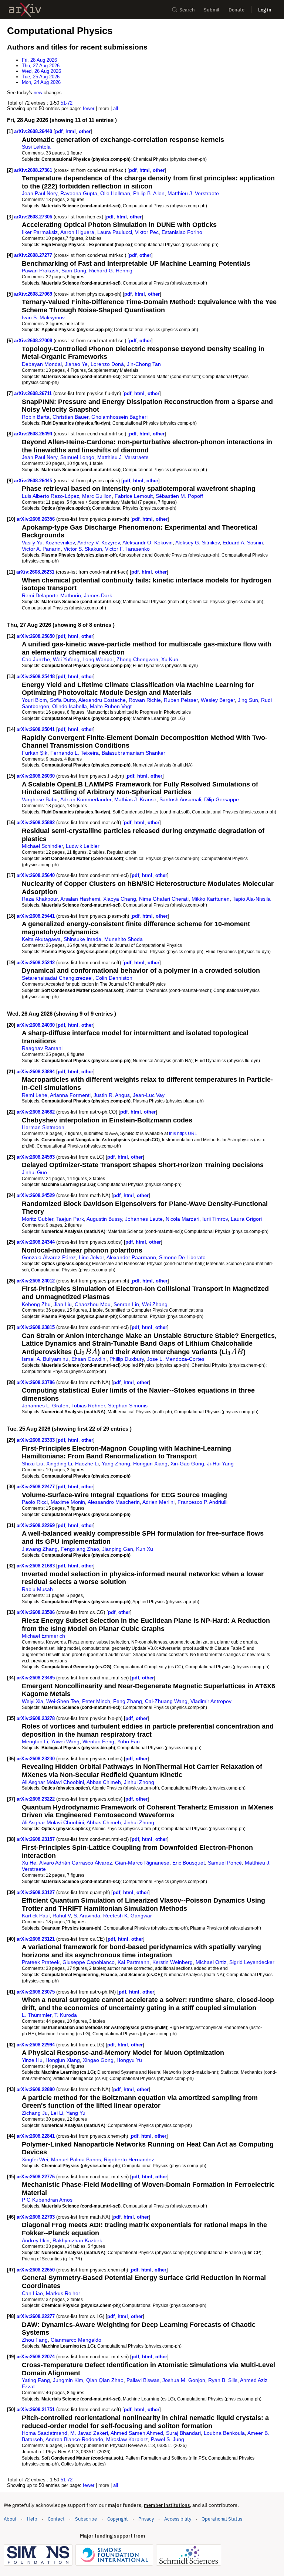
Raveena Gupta (79, 193)
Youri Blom (34, 700)
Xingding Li (59, 1464)
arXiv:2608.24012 (36, 1281)
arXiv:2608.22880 (36, 2089)
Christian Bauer (70, 417)
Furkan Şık (35, 753)
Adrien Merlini (158, 1502)
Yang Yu (76, 2113)
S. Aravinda (87, 1916)
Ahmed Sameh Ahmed (137, 2433)
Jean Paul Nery (40, 193)
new (38, 93)
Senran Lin (126, 1304)
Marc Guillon (97, 496)
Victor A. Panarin (41, 549)
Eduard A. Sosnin (243, 543)
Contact (56, 2519)
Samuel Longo (77, 457)
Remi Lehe (35, 1095)
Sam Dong (74, 271)
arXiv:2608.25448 (36, 677)
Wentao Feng (98, 1741)
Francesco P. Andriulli (202, 1502)
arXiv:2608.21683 (36, 1566)
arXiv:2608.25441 (36, 916)
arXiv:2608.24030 (36, 1025)
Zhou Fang (35, 2340)
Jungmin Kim (68, 2380)
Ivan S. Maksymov (43, 317)
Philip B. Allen (149, 193)
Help (32, 2519)
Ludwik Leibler (83, 846)
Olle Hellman (115, 193)
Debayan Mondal (42, 364)
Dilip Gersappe (222, 799)
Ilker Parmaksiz (40, 232)
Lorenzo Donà (107, 364)
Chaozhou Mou (93, 1304)
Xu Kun (170, 659)
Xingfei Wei (35, 2159)
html (71, 131)
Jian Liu (63, 1304)
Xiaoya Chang (120, 899)
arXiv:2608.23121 (36, 1939)
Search (187, 10)
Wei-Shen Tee (63, 1701)
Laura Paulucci (115, 232)
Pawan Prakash (40, 271)
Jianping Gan (118, 1549)
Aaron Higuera (77, 232)
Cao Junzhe (36, 659)
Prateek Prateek (41, 1962)
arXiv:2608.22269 (36, 1525)
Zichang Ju (35, 2113)
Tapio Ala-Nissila (252, 899)
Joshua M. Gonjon (184, 2380)
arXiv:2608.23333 (36, 1440)
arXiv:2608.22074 (36, 2357)
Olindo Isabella (70, 706)
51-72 (67, 103)
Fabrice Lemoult (134, 496)
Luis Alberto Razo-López (50, 496)
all (116, 108)
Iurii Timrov (215, 1219)
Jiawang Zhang (40, 1549)
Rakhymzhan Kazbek (77, 2240)
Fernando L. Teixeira (75, 753)
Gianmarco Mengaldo (76, 2340)
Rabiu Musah (37, 1589)
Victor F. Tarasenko (127, 549)
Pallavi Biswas (143, 2380)
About (10, 2519)
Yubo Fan (129, 1741)
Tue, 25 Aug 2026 (41, 77)
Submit (212, 10)
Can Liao (32, 2293)
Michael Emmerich (43, 1636)
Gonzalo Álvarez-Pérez (49, 1257)
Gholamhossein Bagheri (119, 417)
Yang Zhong (116, 1464)
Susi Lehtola (36, 147)
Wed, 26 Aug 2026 (41, 71)
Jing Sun (248, 700)
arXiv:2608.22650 (36, 2270)
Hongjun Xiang (150, 1464)
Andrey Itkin (36, 2240)
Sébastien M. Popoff (179, 496)
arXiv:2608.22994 (36, 2045)
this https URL (183, 1133)
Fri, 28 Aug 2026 (39, 60)
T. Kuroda (66, 2015)
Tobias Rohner (88, 1406)
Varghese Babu (40, 799)
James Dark (98, 595)
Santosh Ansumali (180, 799)
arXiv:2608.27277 (34, 255)
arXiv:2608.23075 (36, 1992)
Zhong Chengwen (137, 659)
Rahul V (62, 1916)
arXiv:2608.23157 (36, 1839)
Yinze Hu (32, 2060)
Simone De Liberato (182, 1257)
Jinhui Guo (34, 1172)
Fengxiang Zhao (80, 1549)
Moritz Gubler (38, 1219)
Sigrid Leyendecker (252, 1962)
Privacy (146, 2519)
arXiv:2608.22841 (36, 2136)
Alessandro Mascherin (114, 1502)
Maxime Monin (68, 1502)
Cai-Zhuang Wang (166, 1701)
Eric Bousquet (189, 1863)
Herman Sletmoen (43, 1127)
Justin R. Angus (112, 1095)
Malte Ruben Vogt (111, 706)
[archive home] (25, 10)
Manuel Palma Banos (76, 2159)
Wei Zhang (155, 1304)
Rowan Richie (145, 700)
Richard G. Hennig (111, 271)
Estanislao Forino (182, 232)
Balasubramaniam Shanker (133, 753)
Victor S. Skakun (83, 549)
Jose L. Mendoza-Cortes (176, 1359)
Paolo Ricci (35, 1502)
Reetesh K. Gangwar (128, 1916)
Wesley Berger (218, 700)
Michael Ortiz (211, 1962)
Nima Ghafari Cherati (164, 899)
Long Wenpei (98, 659)
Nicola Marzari (182, 1219)
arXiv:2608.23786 (36, 1382)
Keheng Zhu (36, 1304)
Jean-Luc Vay (149, 1095)
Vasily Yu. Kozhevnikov (48, 543)
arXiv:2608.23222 (36, 1799)
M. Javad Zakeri (89, 2433)
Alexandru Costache (102, 700)
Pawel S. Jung (168, 2439)
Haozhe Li (87, 1464)
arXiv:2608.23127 (36, 1892)
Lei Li (57, 2113)
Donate (236, 10)
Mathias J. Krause (135, 799)
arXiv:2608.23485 (36, 1678)
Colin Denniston (114, 978)
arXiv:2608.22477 (36, 1487)
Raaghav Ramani (42, 1048)
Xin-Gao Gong (187, 1464)
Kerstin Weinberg (173, 1962)
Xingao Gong (98, 2060)
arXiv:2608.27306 (34, 217)
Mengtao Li (35, 1741)
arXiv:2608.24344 (36, 1242)
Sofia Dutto (63, 700)
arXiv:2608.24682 (36, 1112)
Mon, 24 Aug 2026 (41, 82)
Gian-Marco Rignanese (142, 1863)
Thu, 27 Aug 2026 (41, 66)
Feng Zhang (128, 1701)
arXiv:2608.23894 (36, 1072)
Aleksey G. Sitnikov (197, 543)
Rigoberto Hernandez (129, 2159)
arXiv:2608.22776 (36, 2177)
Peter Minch (96, 1701)
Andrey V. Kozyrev (99, 543)
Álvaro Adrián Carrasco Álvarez (76, 1863)
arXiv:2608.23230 (36, 1759)
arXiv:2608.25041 (36, 729)
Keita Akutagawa (41, 939)
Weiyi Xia (33, 1701)
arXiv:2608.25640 (36, 875)
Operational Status (222, 2519)
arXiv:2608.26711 (34, 393)
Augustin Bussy (104, 1219)
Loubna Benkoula (224, 2433)
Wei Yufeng (66, 659)
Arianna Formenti (70, 1095)
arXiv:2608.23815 (36, 1327)
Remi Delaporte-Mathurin (51, 595)
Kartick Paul (36, 1916)
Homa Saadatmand (45, 2433)
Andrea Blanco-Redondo (74, 2439)
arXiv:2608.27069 (34, 294)
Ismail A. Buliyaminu (45, 1359)
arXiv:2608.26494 (34, 434)
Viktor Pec (147, 232)
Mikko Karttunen (211, 899)
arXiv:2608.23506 (36, 1612)
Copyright (118, 2519)
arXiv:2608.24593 (36, 1157)
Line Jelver (91, 1257)
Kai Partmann (133, 1962)
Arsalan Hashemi (80, 899)
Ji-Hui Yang (220, 1464)
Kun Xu (145, 1549)
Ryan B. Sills (223, 2380)
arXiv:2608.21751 (36, 2410)
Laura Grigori (246, 1219)
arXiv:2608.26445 (34, 481)
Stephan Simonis (128, 1406)
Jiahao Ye (76, 364)
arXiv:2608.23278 (36, 1718)
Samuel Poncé (225, 1863)
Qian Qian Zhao (105, 2380)
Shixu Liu (33, 1464)
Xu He (29, 1863)
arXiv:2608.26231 (36, 572)
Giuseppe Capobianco (89, 1962)
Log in (265, 10)
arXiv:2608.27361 (34, 170)
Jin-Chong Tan (144, 364)
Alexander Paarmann (131, 1257)
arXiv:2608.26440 (34, 131)
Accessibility (178, 2519)
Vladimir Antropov (211, 1701)
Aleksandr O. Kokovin (148, 543)
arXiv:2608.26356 (36, 519)
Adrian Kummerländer (86, 799)
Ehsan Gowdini (89, 1359)
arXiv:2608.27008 (34, 341)
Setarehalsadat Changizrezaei (57, 978)
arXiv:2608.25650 (36, 636)
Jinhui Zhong (139, 1782)
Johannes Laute (144, 1219)
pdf (59, 131)
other (85, 131)
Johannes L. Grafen (45, 1406)
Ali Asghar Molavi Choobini (53, 1782)
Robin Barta (36, 417)
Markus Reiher (63, 2293)
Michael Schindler (42, 846)
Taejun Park (70, 1219)
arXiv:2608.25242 (36, 963)
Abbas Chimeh (104, 1782)
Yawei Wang (65, 1741)
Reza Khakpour (40, 899)
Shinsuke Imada (82, 939)
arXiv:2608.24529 (36, 1195)
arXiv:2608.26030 (36, 776)
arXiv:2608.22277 (36, 2316)
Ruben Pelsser (181, 700)
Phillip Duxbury (127, 1359)
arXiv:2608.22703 (36, 2217)
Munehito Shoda (124, 939)
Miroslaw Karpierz (127, 2439)
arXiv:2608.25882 (36, 823)
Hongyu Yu (129, 2060)
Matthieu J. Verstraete (193, 193)
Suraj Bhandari (183, 2433)
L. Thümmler (37, 2015)
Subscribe (86, 2519)
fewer (89, 108)
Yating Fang (36, 2380)
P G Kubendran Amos (47, 2200)
